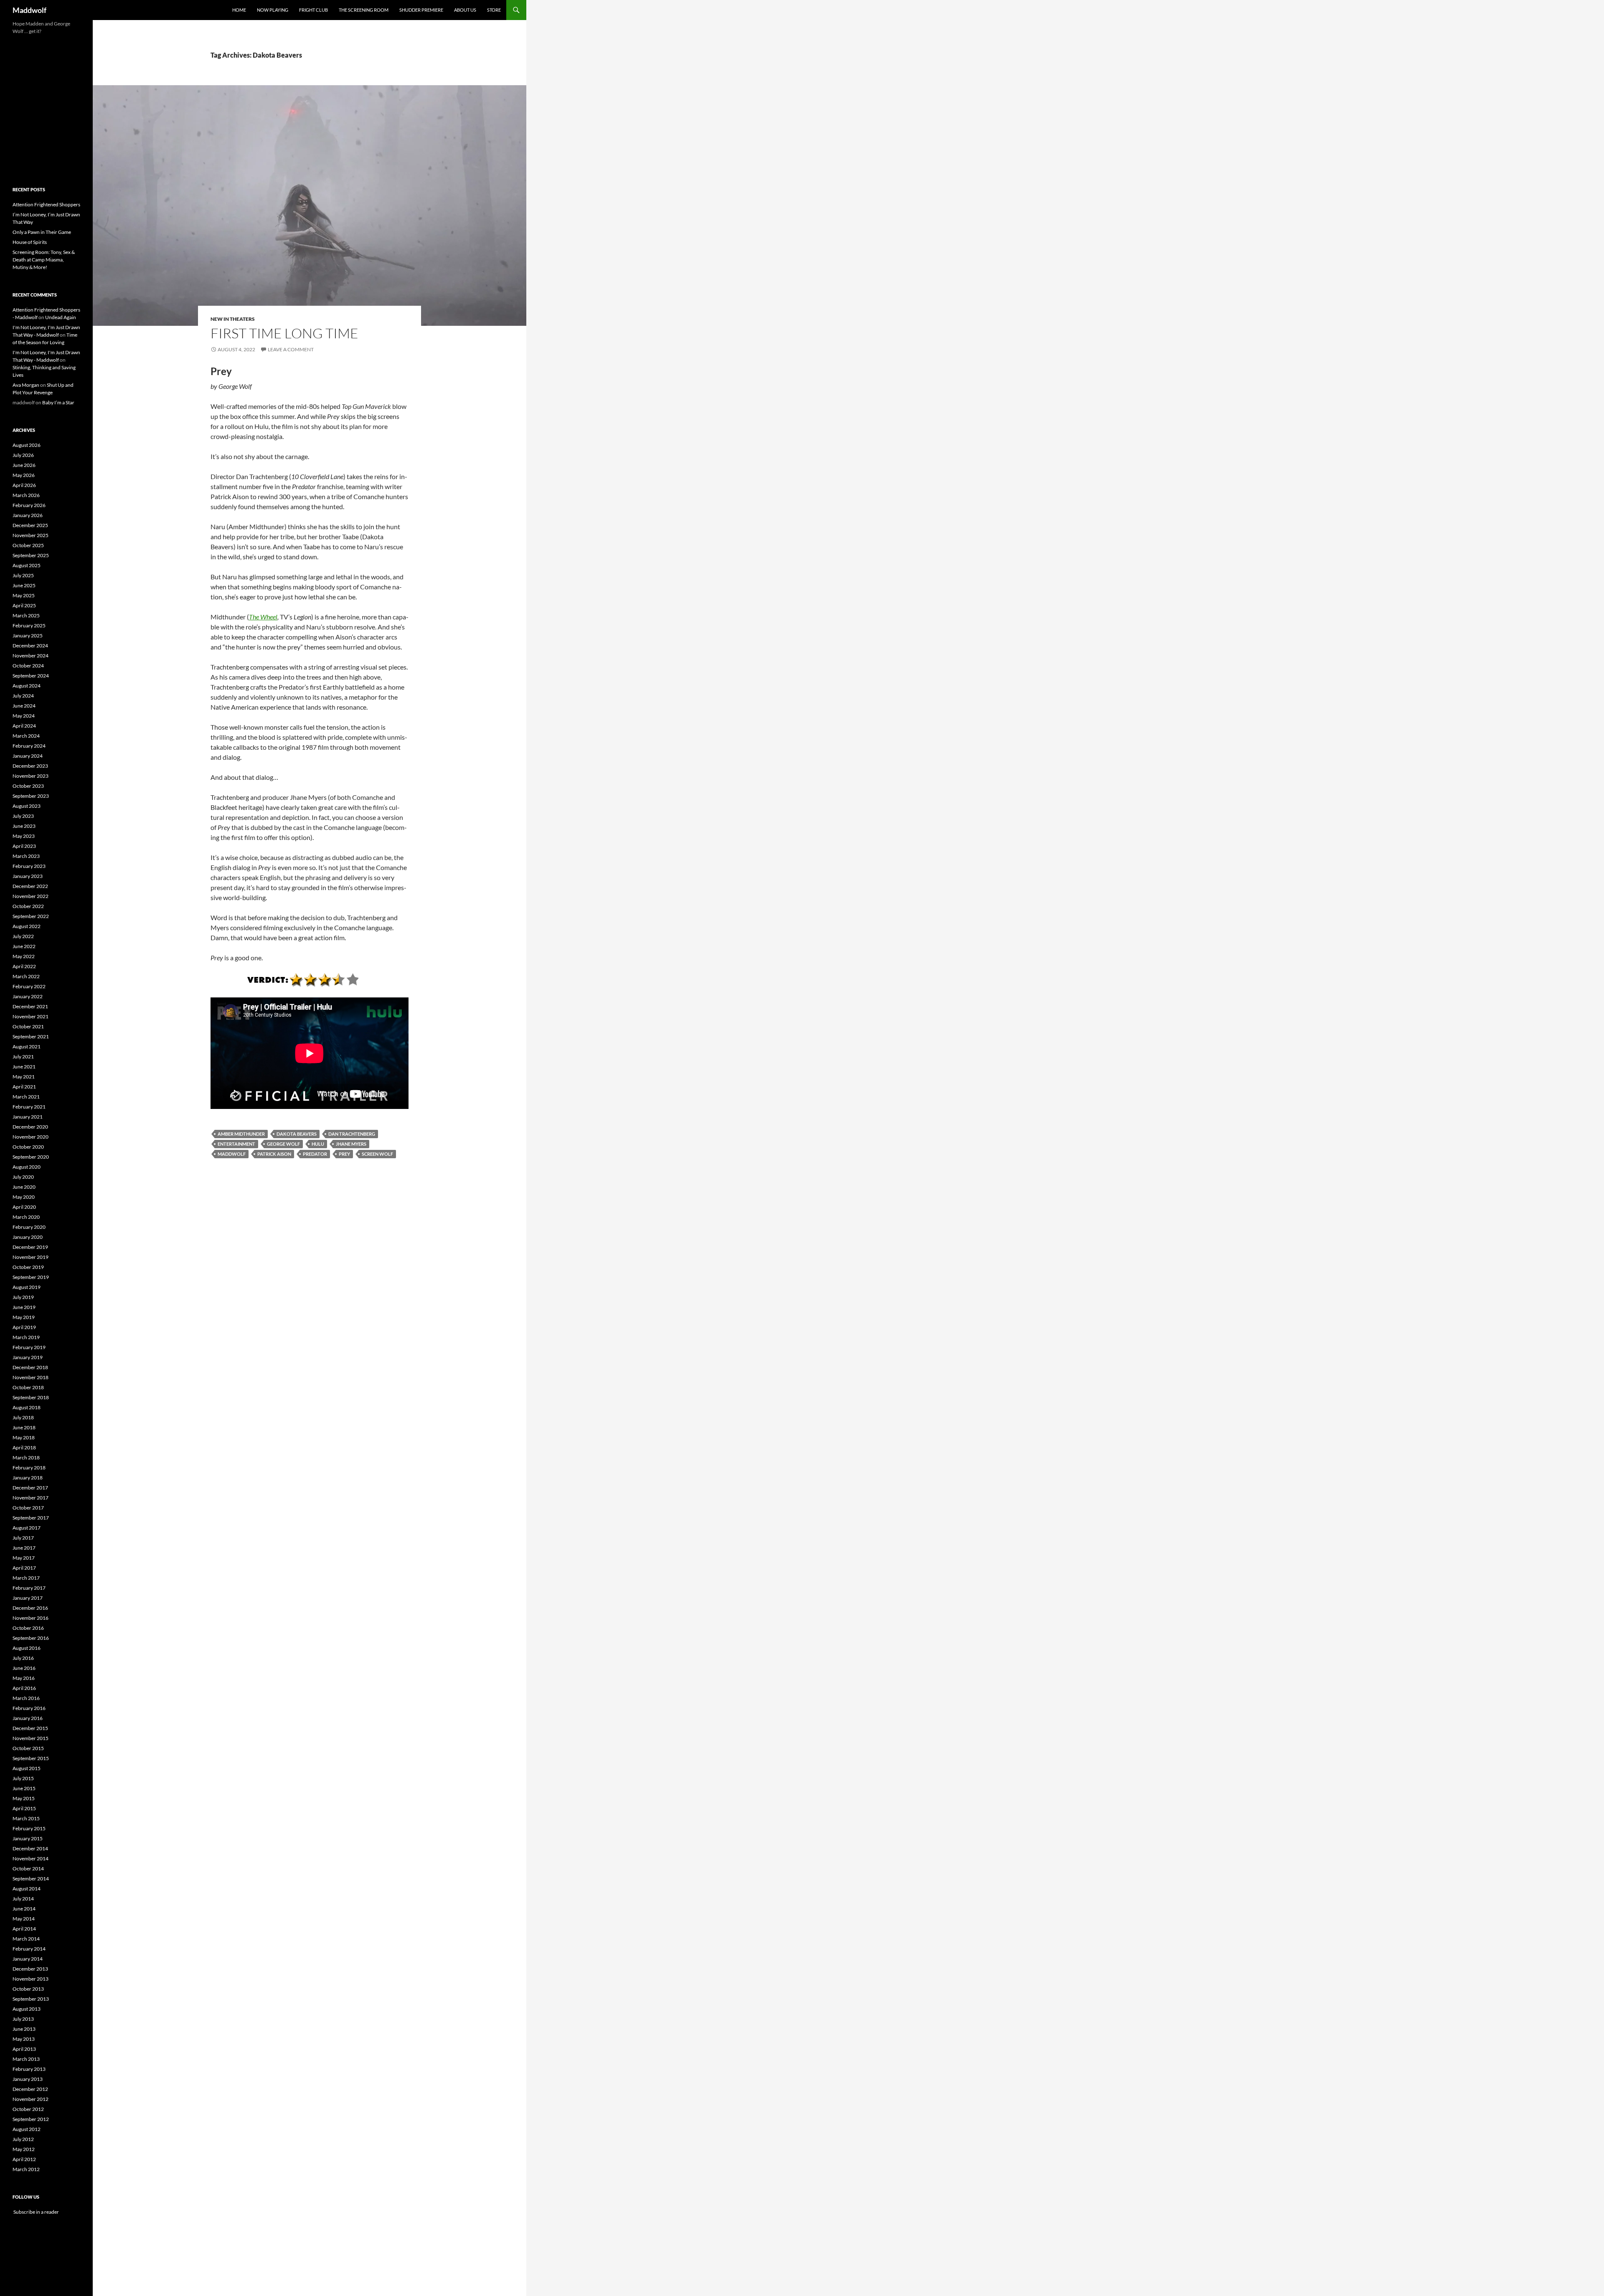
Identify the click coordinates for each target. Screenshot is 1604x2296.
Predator (315, 1154)
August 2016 (27, 1648)
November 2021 (30, 1016)
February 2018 (29, 1468)
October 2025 (28, 545)
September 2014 (31, 1879)
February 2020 (29, 1227)
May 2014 (24, 1919)
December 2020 (30, 1127)
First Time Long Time (284, 333)
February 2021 (29, 1107)
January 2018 (28, 1478)
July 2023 (23, 816)
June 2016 (24, 1668)
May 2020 (24, 1197)
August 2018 (27, 1407)
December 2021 (30, 1006)
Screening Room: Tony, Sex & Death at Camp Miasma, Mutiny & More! (44, 260)
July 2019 (23, 1297)
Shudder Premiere (421, 10)
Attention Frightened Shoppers (46, 204)
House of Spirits (30, 242)
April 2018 (24, 1447)
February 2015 (29, 1828)
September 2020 (31, 1157)
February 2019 (29, 1347)
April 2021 (24, 1087)
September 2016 (31, 1638)
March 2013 (26, 2059)
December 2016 (30, 1608)
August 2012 (27, 2129)
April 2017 (24, 1568)
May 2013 (24, 2039)
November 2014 (30, 1858)
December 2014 (30, 1848)
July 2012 (23, 2139)
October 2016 (28, 1628)
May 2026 (24, 475)
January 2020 (28, 1237)
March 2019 (26, 1337)
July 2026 (23, 455)
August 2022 (27, 926)
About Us (465, 10)
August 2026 (27, 445)
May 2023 (24, 836)
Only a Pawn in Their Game (42, 232)
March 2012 (26, 2169)
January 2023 (28, 876)
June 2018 (24, 1427)
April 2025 (24, 605)
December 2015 (30, 1728)
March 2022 (26, 976)
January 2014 (28, 1959)
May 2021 (24, 1077)
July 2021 (23, 1057)
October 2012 (28, 2109)
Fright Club (313, 10)
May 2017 (24, 1558)
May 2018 (24, 1437)
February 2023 (29, 866)
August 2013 (27, 2009)
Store (494, 10)
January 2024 (28, 756)
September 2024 (31, 676)
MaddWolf (232, 1154)
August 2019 (27, 1287)
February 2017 (29, 1588)
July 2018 (23, 1417)
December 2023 (30, 766)
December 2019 (30, 1247)
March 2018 (26, 1458)
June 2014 (24, 1909)
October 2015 (28, 1748)
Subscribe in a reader (36, 2212)
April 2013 (24, 2049)
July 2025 (23, 575)
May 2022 (24, 956)
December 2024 (30, 646)
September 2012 (31, 2119)
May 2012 (24, 2149)
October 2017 (28, 1508)
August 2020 (27, 1167)
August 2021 (27, 1047)
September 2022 (31, 916)
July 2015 (23, 1778)
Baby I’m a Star (58, 402)
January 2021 (28, 1117)
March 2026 (26, 495)
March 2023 (26, 856)
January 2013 (28, 2079)
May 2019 (24, 1317)
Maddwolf (29, 10)
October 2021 (28, 1026)
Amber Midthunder (241, 1134)
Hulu (318, 1144)
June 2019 (24, 1307)
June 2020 (24, 1187)
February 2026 (29, 505)
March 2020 (26, 1217)
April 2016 (24, 1688)
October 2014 (28, 1869)
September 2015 (31, 1758)
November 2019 (30, 1257)
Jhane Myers (351, 1144)
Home (239, 10)
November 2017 (30, 1498)
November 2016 (30, 1618)
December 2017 (30, 1488)
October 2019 (28, 1267)
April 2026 (24, 485)
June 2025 (24, 585)
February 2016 (29, 1708)
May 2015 (24, 1798)
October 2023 (28, 786)
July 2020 (23, 1177)
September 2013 (31, 1999)
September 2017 (31, 1518)
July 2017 (23, 1538)
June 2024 (24, 706)
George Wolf (283, 1144)
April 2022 (24, 966)
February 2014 (29, 1949)
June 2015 (24, 1788)
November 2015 (30, 1738)
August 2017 (27, 1528)
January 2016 (28, 1718)
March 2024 (26, 736)
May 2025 (24, 595)
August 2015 (27, 1768)
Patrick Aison (274, 1154)
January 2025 (28, 636)
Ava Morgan (26, 385)
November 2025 (30, 535)
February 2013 (29, 2069)
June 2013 (24, 2029)
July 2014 (23, 1899)
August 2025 (27, 565)
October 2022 (28, 906)
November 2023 (30, 776)
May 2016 (24, 1678)
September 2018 (31, 1397)
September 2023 (31, 796)
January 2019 (28, 1357)
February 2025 (29, 625)
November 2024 (30, 656)
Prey (344, 1154)
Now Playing (273, 10)
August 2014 (27, 1889)
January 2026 (28, 515)
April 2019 (24, 1327)
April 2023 (24, 846)
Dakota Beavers (297, 1134)
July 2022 (23, 936)
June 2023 (24, 826)
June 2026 (24, 465)
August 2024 (27, 686)
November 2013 (30, 1979)
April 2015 (24, 1808)
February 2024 (29, 746)
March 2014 (26, 1939)
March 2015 (26, 1818)
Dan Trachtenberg (352, 1134)
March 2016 (26, 1698)
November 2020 (30, 1137)
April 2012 (24, 2159)
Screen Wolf (377, 1154)
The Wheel (263, 617)
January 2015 (28, 1838)
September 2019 (31, 1277)
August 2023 (27, 806)
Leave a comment (291, 349)
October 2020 (28, 1147)
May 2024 (24, 716)
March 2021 (26, 1097)
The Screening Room (364, 10)
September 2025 (31, 555)
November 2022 (30, 896)
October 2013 (28, 1989)
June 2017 (24, 1548)
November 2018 (30, 1377)
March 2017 (26, 1578)
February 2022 (29, 986)
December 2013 (30, 1969)
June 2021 (24, 1067)
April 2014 (24, 1929)
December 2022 (30, 886)
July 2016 (23, 1658)
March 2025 (26, 615)
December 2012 (30, 2089)
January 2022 (28, 996)
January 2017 (28, 1598)
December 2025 (30, 525)
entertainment (236, 1144)
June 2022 (24, 946)
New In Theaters (233, 319)
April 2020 (24, 1207)
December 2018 (30, 1367)
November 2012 (30, 2099)
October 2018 (28, 1387)
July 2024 (23, 696)
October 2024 (28, 666)
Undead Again (61, 317)
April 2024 (24, 726)
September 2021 (31, 1036)
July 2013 (23, 2019)
